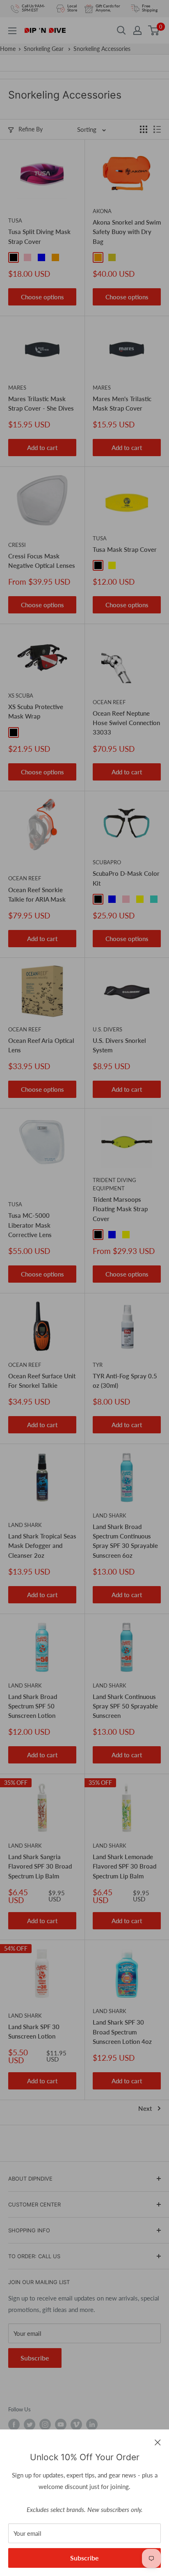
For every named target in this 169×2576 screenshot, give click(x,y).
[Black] (14, 257)
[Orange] (55, 257)
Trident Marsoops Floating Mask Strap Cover (120, 1209)
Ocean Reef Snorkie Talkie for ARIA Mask (37, 894)
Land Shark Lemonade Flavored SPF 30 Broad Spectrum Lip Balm (124, 1866)
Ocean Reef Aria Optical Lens (41, 1045)
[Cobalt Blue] (126, 565)
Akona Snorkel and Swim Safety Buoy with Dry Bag (127, 232)
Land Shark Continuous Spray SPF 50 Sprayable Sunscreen (125, 1706)
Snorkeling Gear (45, 49)
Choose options (42, 297)
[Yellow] (112, 565)
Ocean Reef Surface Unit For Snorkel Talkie (42, 1381)
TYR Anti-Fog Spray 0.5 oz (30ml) (125, 1381)
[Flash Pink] (140, 565)
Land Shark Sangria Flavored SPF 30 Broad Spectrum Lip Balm (40, 1866)
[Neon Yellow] (112, 257)
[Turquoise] (154, 899)
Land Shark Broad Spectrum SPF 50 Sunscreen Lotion (33, 1706)
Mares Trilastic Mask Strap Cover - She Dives (41, 403)
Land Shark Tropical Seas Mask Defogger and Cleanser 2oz (42, 1546)
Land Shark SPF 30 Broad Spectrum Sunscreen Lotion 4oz (122, 2032)
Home (8, 49)
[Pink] (27, 257)
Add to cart (42, 448)
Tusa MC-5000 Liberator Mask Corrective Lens (30, 1225)
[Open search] (121, 30)
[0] (154, 30)
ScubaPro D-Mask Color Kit (126, 878)
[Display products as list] (157, 129)
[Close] (158, 2442)
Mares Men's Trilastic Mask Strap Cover (122, 403)
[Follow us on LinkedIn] (92, 2424)
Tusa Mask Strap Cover (125, 549)
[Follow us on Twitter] (30, 2424)
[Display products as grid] (144, 129)
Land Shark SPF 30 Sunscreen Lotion (34, 2031)
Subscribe (84, 2558)
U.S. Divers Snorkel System (119, 1045)
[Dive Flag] (27, 732)
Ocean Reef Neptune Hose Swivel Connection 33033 (126, 723)
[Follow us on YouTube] (61, 2424)
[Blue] (41, 257)
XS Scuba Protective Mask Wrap (36, 711)
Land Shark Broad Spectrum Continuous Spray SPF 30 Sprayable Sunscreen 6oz (125, 1541)
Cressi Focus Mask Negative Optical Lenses (42, 561)
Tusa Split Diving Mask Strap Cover (39, 236)
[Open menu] (12, 31)
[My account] (137, 30)
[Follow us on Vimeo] (76, 2424)
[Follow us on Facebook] (14, 2424)
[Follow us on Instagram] (45, 2424)
